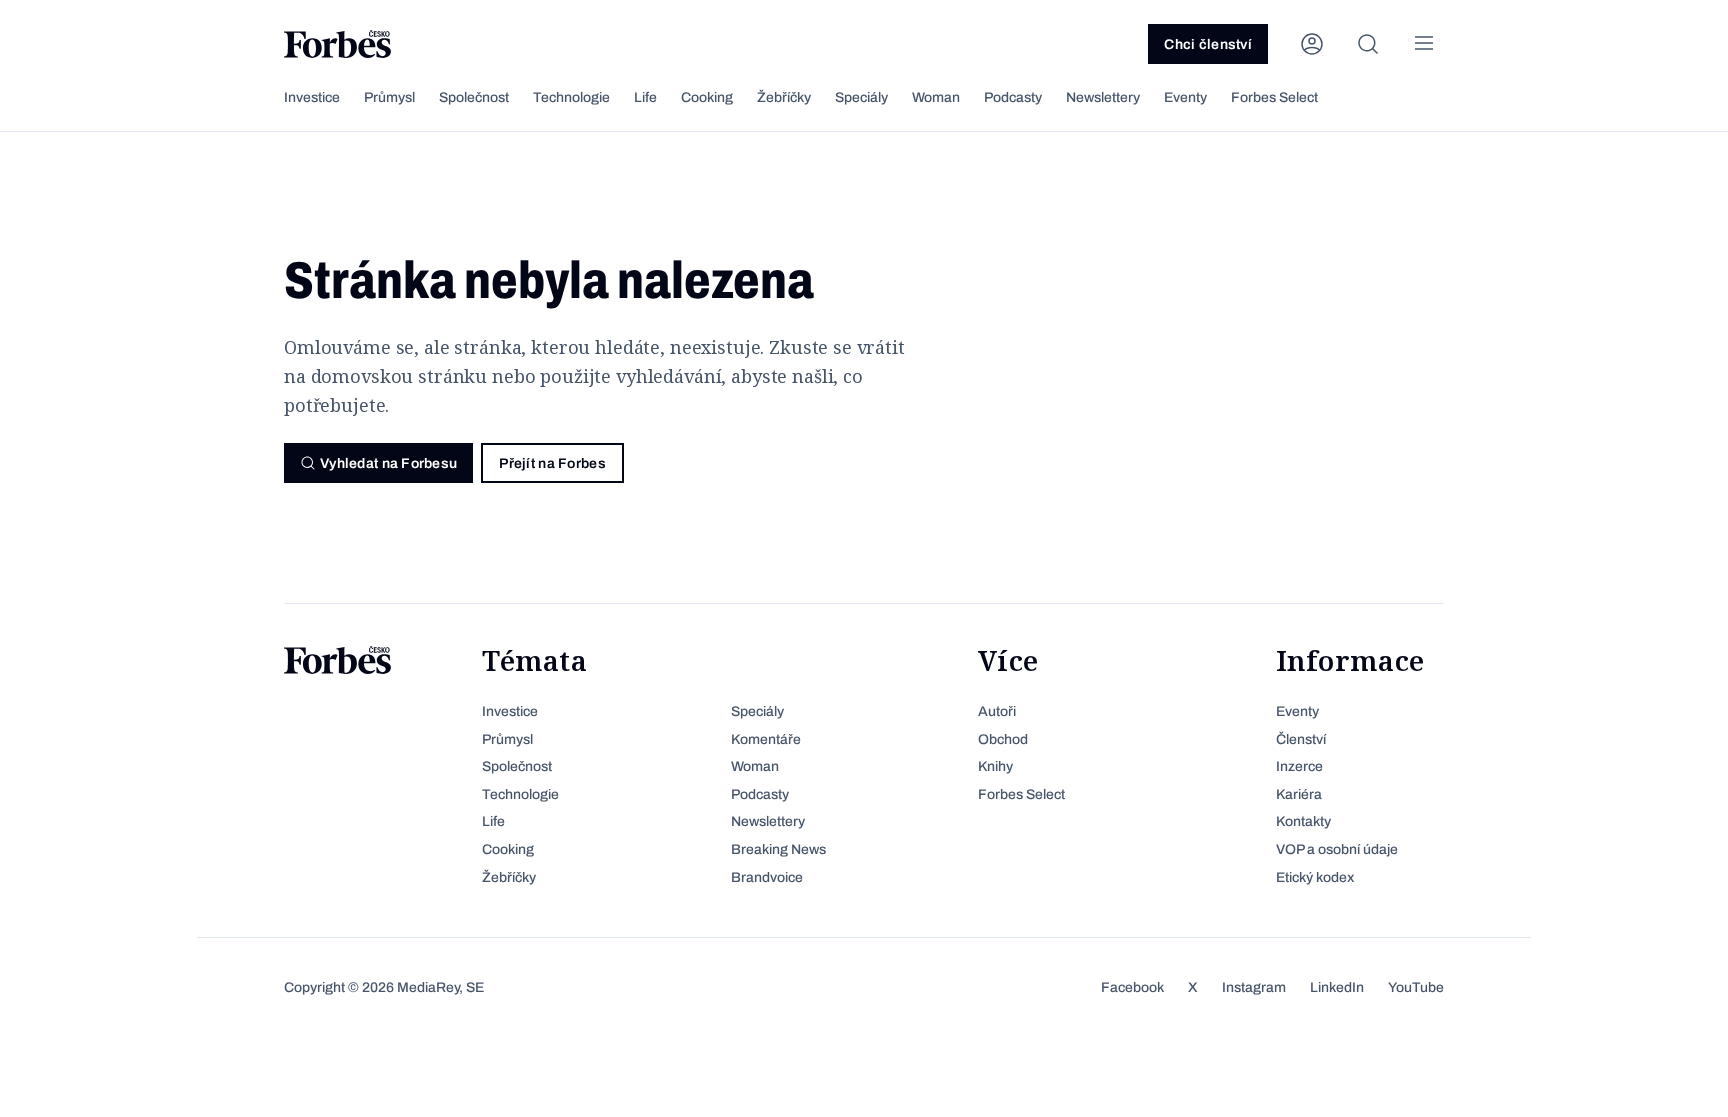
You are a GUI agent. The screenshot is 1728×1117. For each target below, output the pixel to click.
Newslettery (1103, 97)
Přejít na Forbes (552, 463)
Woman (936, 97)
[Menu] (1424, 44)
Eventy (1185, 97)
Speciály (861, 97)
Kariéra (1299, 794)
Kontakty (1303, 821)
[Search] (1368, 44)
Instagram (1254, 987)
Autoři (997, 711)
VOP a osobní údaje (1337, 849)
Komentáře (766, 739)
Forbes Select (1274, 97)
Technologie (571, 97)
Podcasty (1013, 97)
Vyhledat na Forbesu (388, 463)
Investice (312, 97)
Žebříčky (784, 97)
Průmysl (389, 97)
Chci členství (1208, 44)
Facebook (1132, 987)
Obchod (1003, 739)
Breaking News (778, 849)
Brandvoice (767, 877)
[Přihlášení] (1312, 44)
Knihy (995, 766)
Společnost (474, 97)
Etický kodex (1315, 877)
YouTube (1416, 987)
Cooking (707, 97)
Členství (1301, 739)
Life (645, 97)
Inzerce (1299, 766)
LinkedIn (1337, 987)
